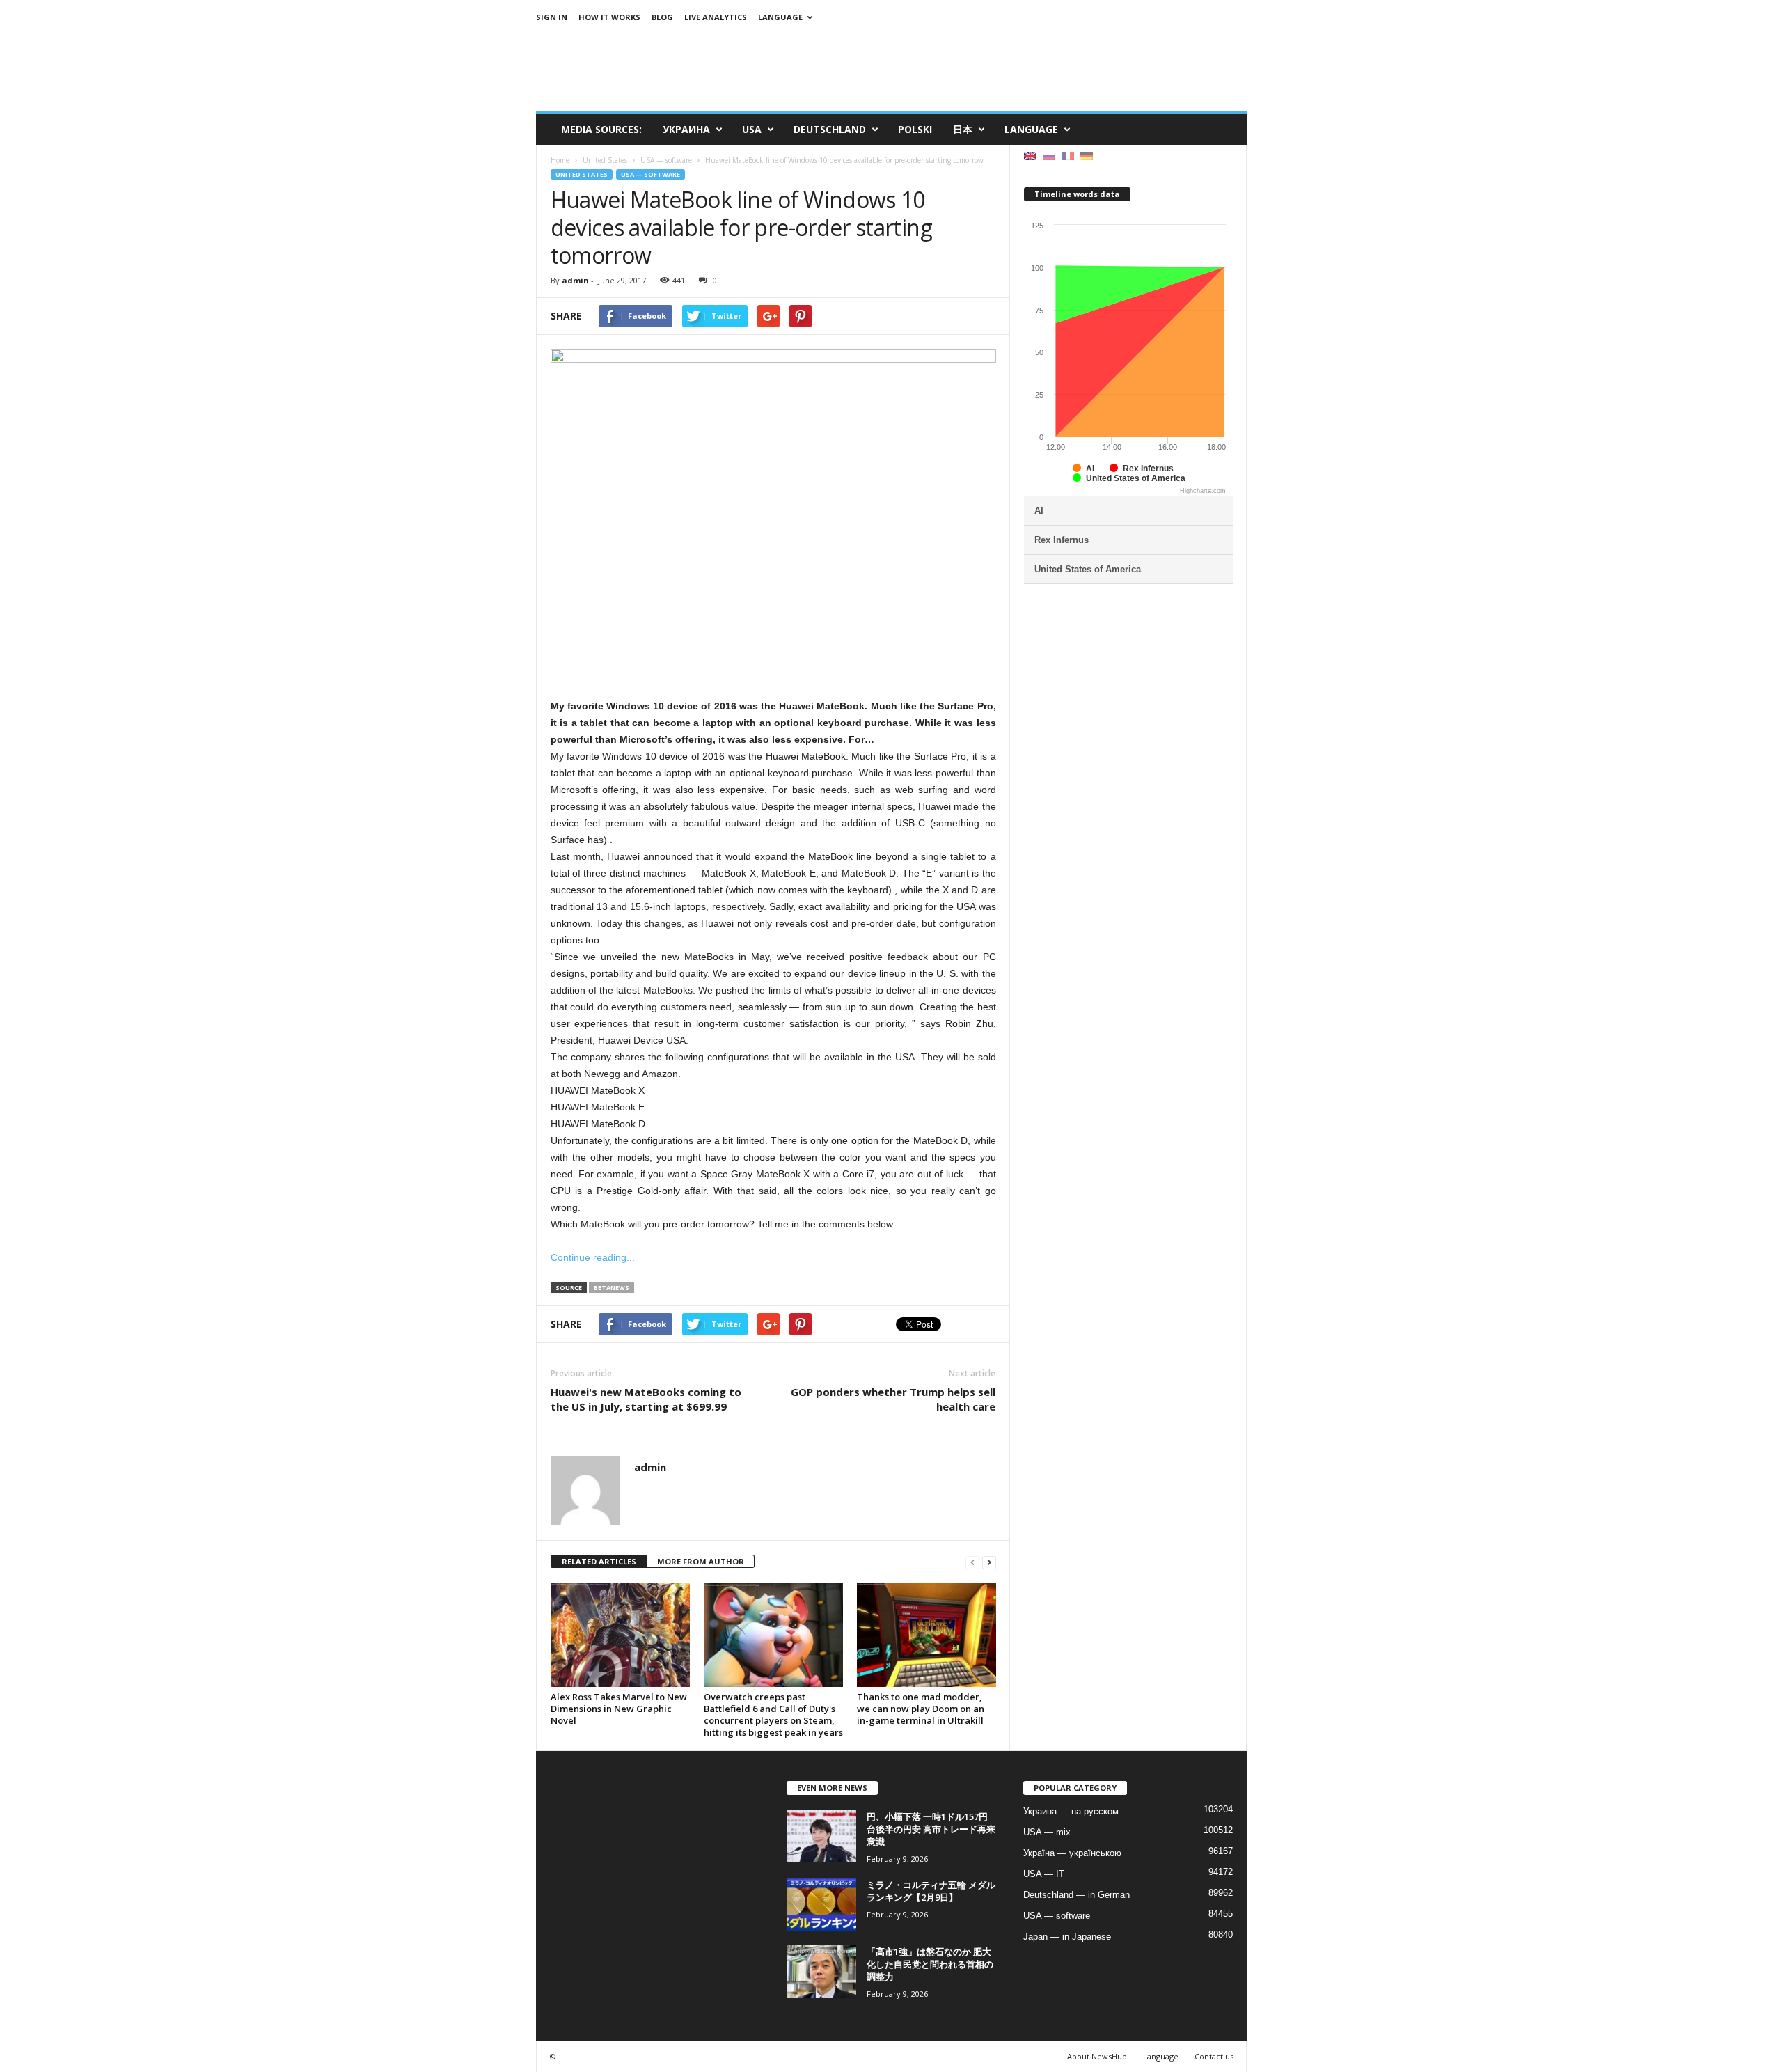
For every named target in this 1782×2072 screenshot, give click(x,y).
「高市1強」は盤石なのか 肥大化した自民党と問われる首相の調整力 (930, 1964)
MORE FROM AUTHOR (701, 1561)
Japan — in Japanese (1067, 1937)
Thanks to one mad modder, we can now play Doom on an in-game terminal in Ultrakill (921, 1709)
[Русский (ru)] (1049, 155)
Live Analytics (716, 17)
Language (780, 17)
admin (575, 280)
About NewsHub (1097, 2056)
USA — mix (1047, 1832)
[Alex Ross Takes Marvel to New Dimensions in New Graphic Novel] (620, 1635)
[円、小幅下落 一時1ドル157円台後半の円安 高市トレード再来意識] (821, 1836)
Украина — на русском (1071, 1811)
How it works (609, 17)
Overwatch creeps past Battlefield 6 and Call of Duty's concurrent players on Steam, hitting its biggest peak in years (773, 1714)
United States (582, 174)
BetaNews (612, 1288)
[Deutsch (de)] (1087, 155)
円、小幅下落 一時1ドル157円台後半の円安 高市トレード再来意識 (931, 1829)
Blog (662, 17)
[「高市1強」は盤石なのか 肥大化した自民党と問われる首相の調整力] (821, 1971)
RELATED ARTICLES (599, 1561)
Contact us (1214, 2056)
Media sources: (601, 129)
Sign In (552, 17)
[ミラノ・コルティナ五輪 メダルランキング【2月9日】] (821, 1905)
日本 (963, 129)
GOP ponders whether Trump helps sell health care (893, 1399)
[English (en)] (1030, 155)
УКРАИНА (686, 129)
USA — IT (1044, 1874)
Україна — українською (1072, 1853)
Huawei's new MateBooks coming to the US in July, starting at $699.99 (646, 1399)
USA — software (650, 174)
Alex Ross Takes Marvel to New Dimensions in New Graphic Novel (619, 1709)
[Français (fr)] (1068, 155)
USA (752, 129)
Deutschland (830, 129)
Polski (915, 129)
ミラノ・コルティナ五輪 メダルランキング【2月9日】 (931, 1891)
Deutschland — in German (1077, 1895)
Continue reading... (593, 1257)
